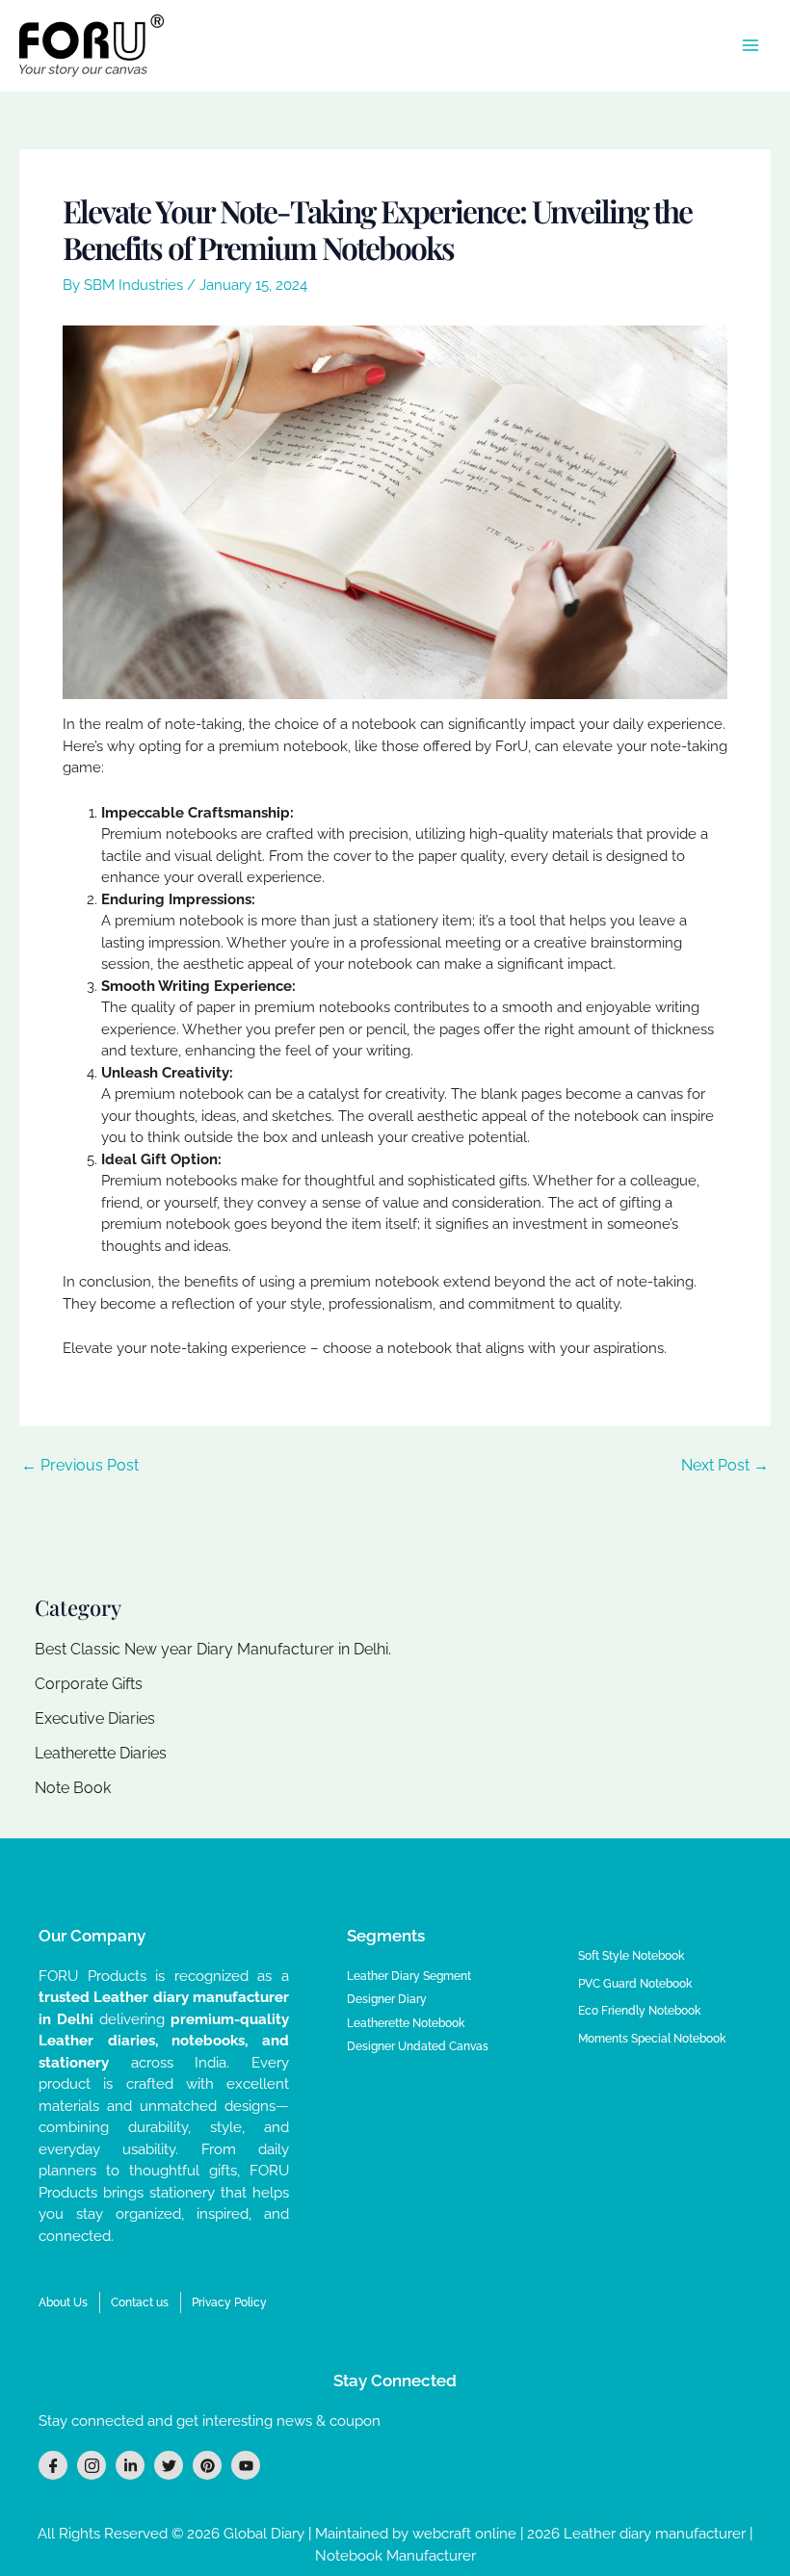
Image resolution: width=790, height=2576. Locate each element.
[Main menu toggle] (751, 46)
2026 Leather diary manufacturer (638, 2534)
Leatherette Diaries (101, 1753)
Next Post (725, 1466)
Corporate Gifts (89, 1684)
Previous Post (80, 1466)
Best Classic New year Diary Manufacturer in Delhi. (213, 1649)
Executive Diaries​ (95, 1718)
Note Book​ (73, 1788)
